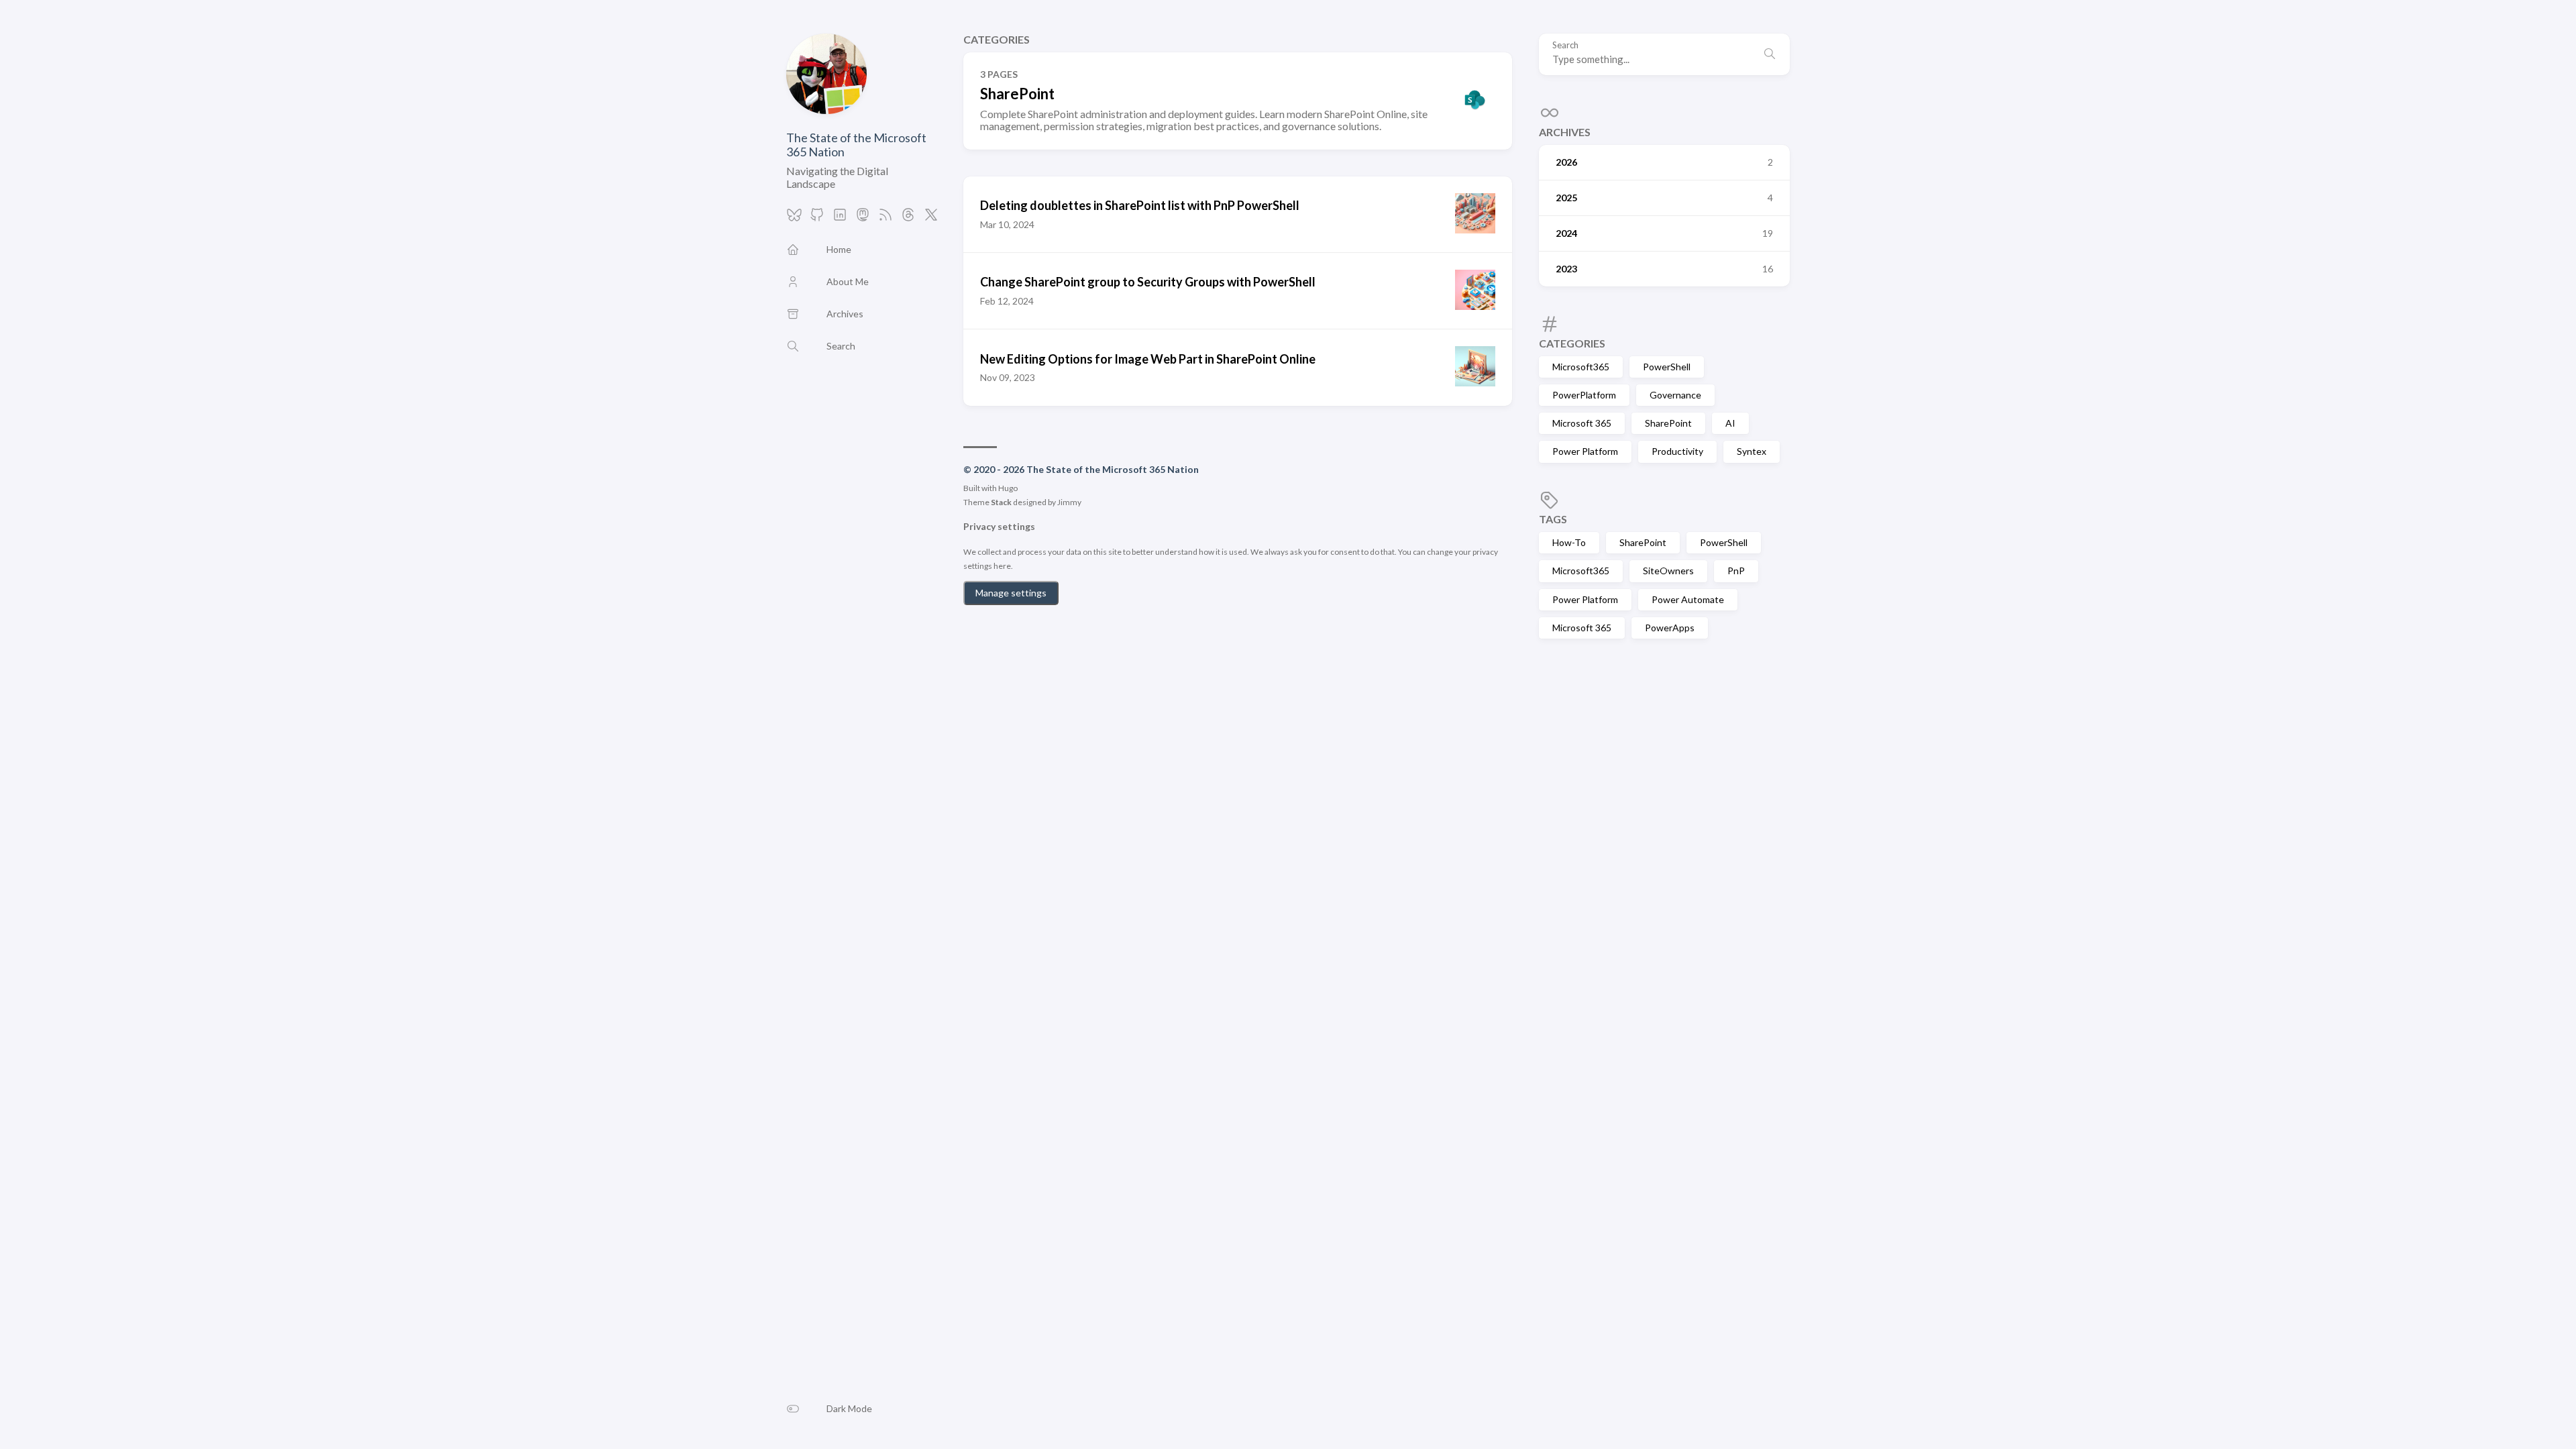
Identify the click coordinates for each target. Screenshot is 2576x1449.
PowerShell (1667, 367)
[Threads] (908, 218)
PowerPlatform (1584, 395)
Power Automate (1688, 599)
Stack (1001, 502)
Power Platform (1585, 451)
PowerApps (1670, 628)
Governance (1675, 395)
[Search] (1770, 54)
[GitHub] (817, 218)
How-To (1569, 542)
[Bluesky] (794, 218)
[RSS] (885, 218)
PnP (1736, 571)
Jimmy (1069, 502)
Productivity (1677, 451)
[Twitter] (931, 218)
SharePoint (1668, 423)
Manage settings (1011, 593)
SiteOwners (1668, 571)
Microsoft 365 (1582, 423)
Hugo (1008, 488)
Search (1565, 45)
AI (1730, 423)
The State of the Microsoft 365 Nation (856, 145)
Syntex (1752, 451)
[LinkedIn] (840, 218)
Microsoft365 (1581, 367)
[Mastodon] (863, 218)
